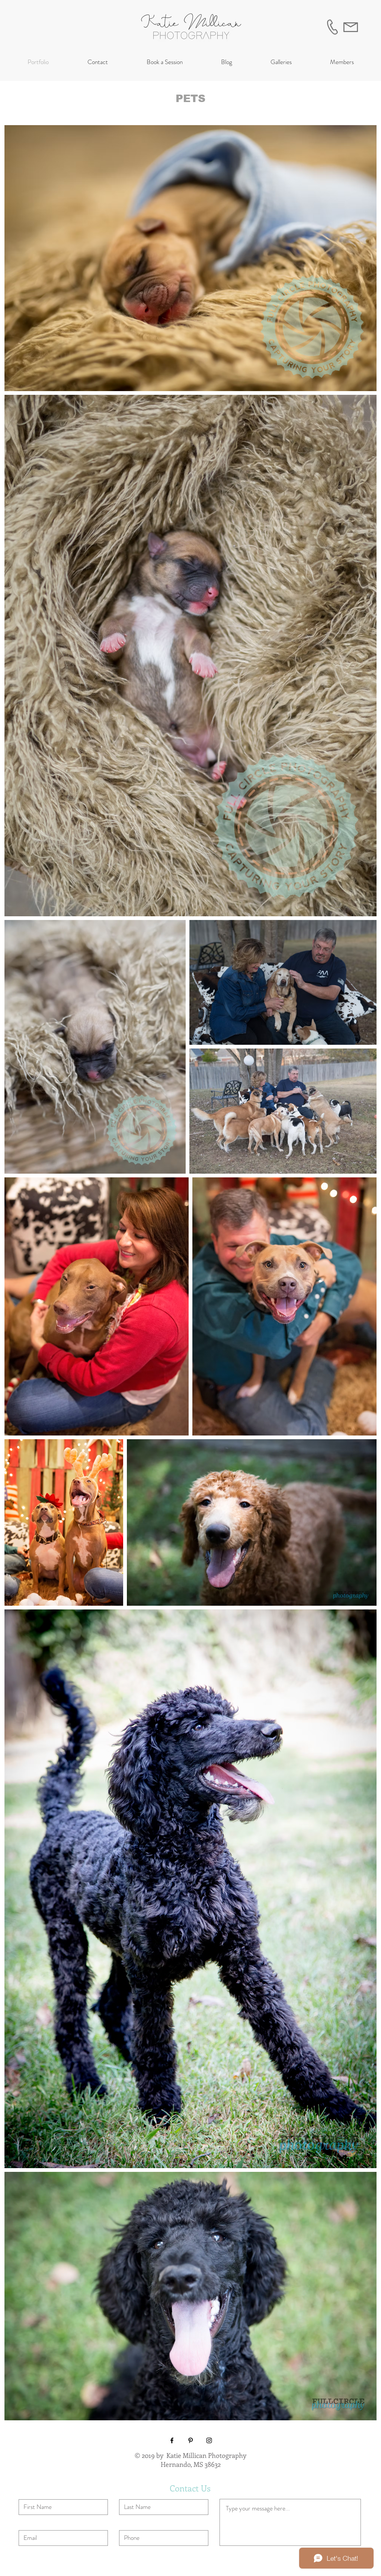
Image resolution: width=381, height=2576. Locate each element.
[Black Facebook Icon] (172, 2440)
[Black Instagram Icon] (209, 2440)
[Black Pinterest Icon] (190, 2440)
